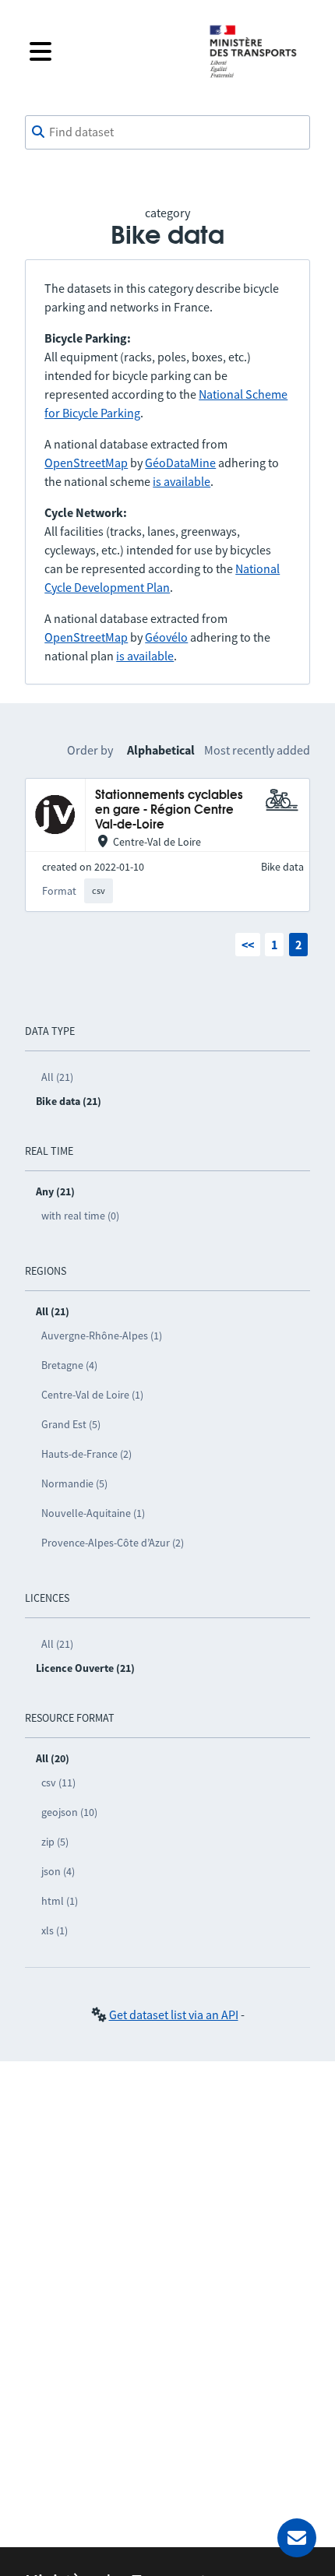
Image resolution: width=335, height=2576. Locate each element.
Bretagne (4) (69, 1365)
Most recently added (257, 750)
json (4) (58, 1871)
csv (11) (58, 1782)
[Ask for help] (297, 2538)
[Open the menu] (107, 51)
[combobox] (167, 132)
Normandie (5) (74, 1483)
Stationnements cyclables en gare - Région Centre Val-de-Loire (169, 811)
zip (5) (55, 1842)
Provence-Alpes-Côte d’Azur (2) (113, 1543)
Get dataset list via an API (174, 2015)
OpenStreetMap (86, 463)
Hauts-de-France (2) (86, 1454)
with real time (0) (80, 1216)
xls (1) (55, 1930)
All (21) (57, 1077)
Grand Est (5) (71, 1424)
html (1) (60, 1901)
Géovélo (166, 637)
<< (248, 945)
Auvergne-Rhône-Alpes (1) (102, 1336)
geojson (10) (69, 1812)
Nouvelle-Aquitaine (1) (93, 1513)
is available (182, 481)
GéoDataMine (180, 463)
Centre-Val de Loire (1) (92, 1395)
